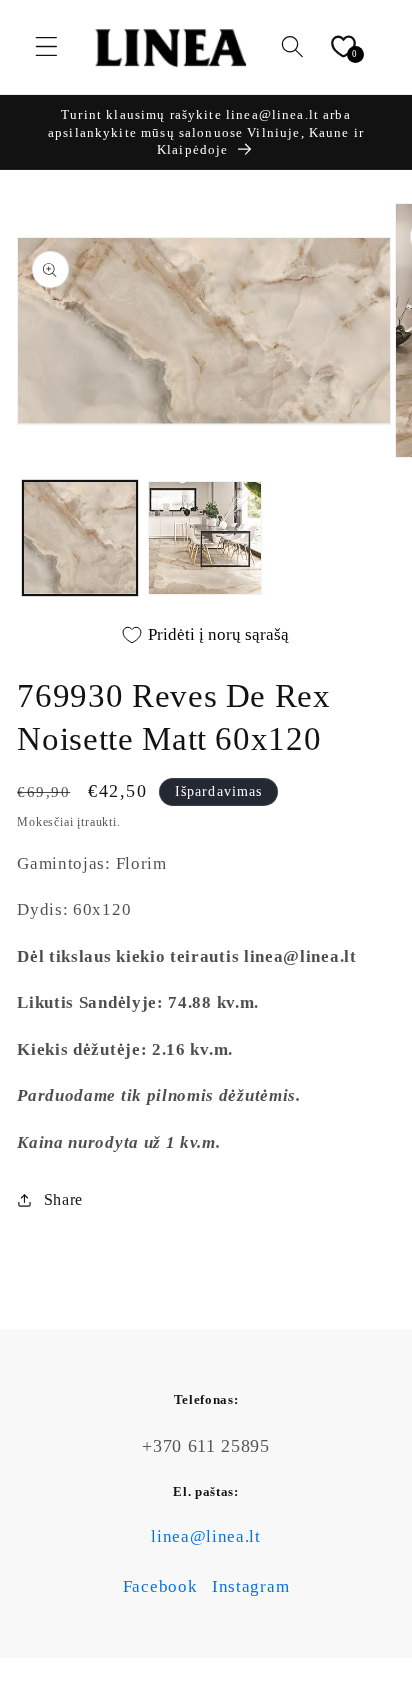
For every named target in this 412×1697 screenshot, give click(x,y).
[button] (46, 47)
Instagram (250, 1586)
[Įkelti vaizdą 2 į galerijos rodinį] (205, 538)
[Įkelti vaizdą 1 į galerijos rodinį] (80, 538)
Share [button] (63, 1199)
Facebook (160, 1586)
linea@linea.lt (206, 1536)
